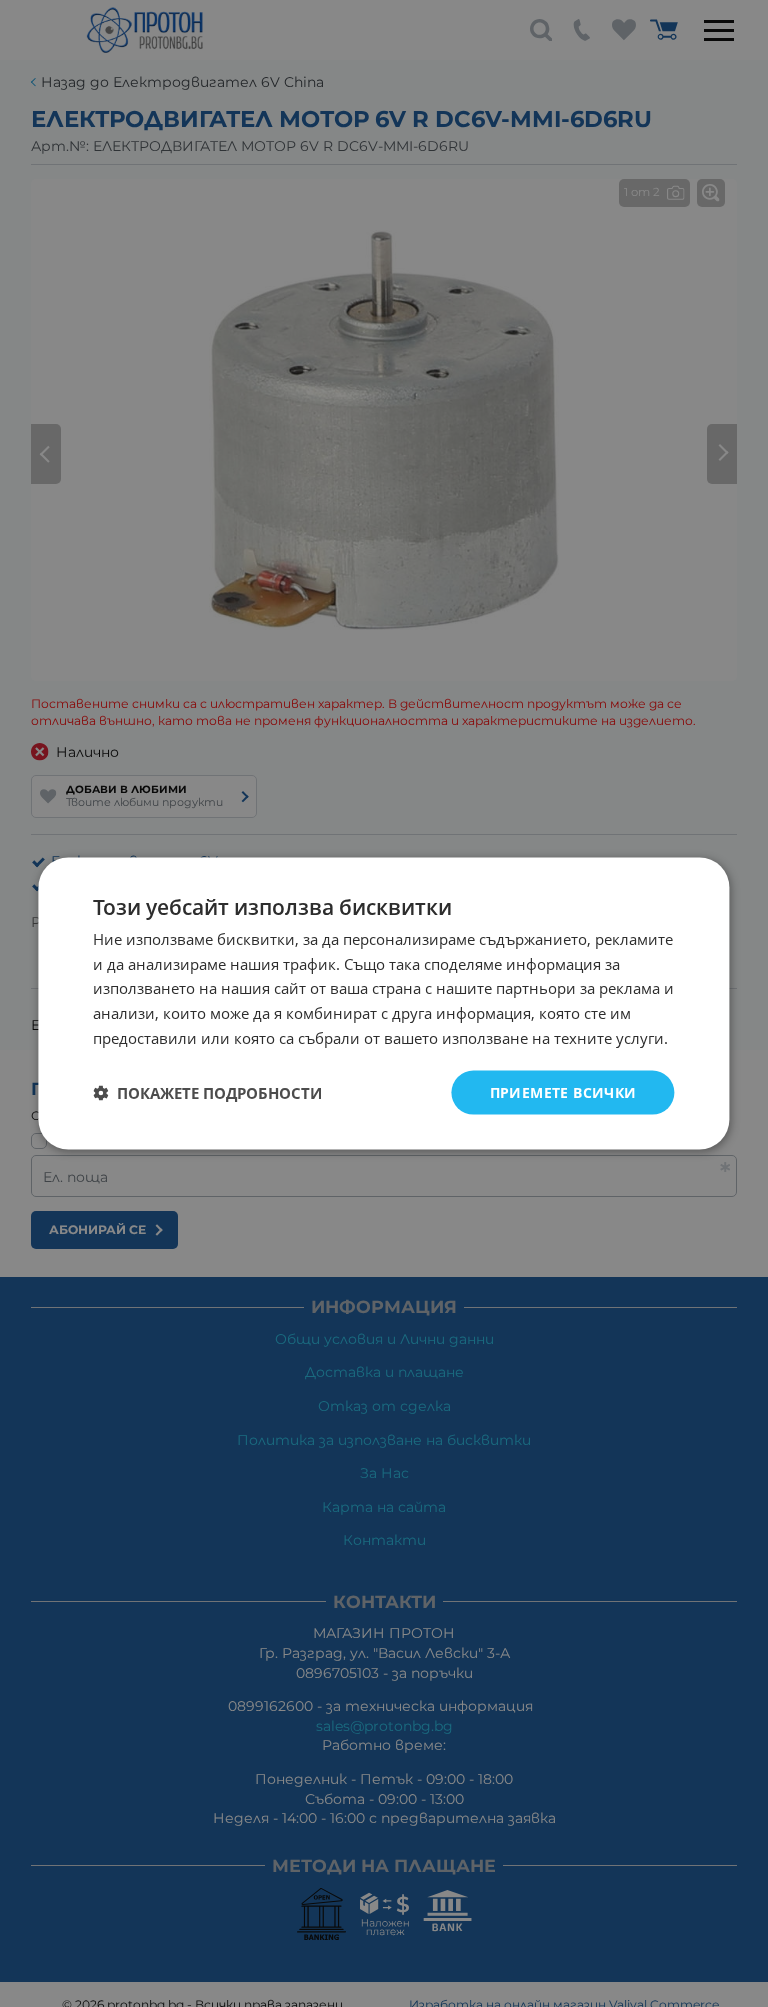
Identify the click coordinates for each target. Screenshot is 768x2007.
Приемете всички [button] (563, 1091)
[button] (207, 1093)
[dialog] (383, 1003)
